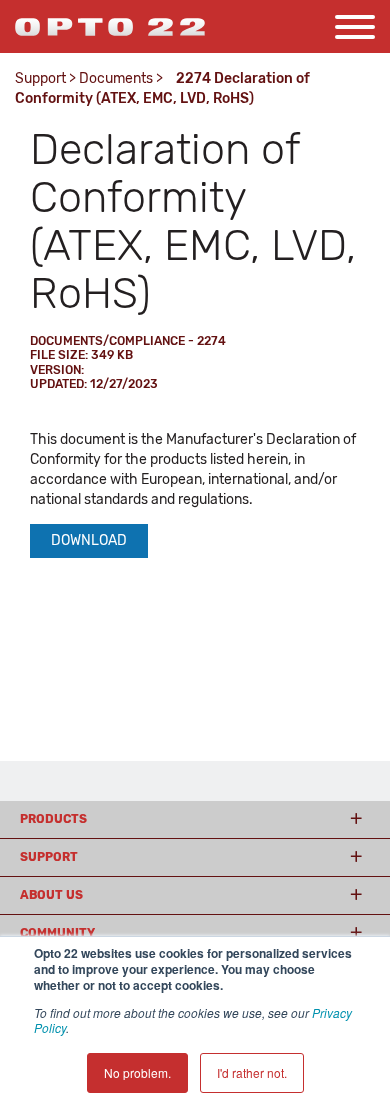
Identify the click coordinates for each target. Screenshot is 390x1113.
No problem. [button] (137, 1072)
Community (57, 933)
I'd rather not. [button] (252, 1072)
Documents (116, 78)
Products (53, 819)
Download (89, 540)
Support (40, 78)
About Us (51, 895)
